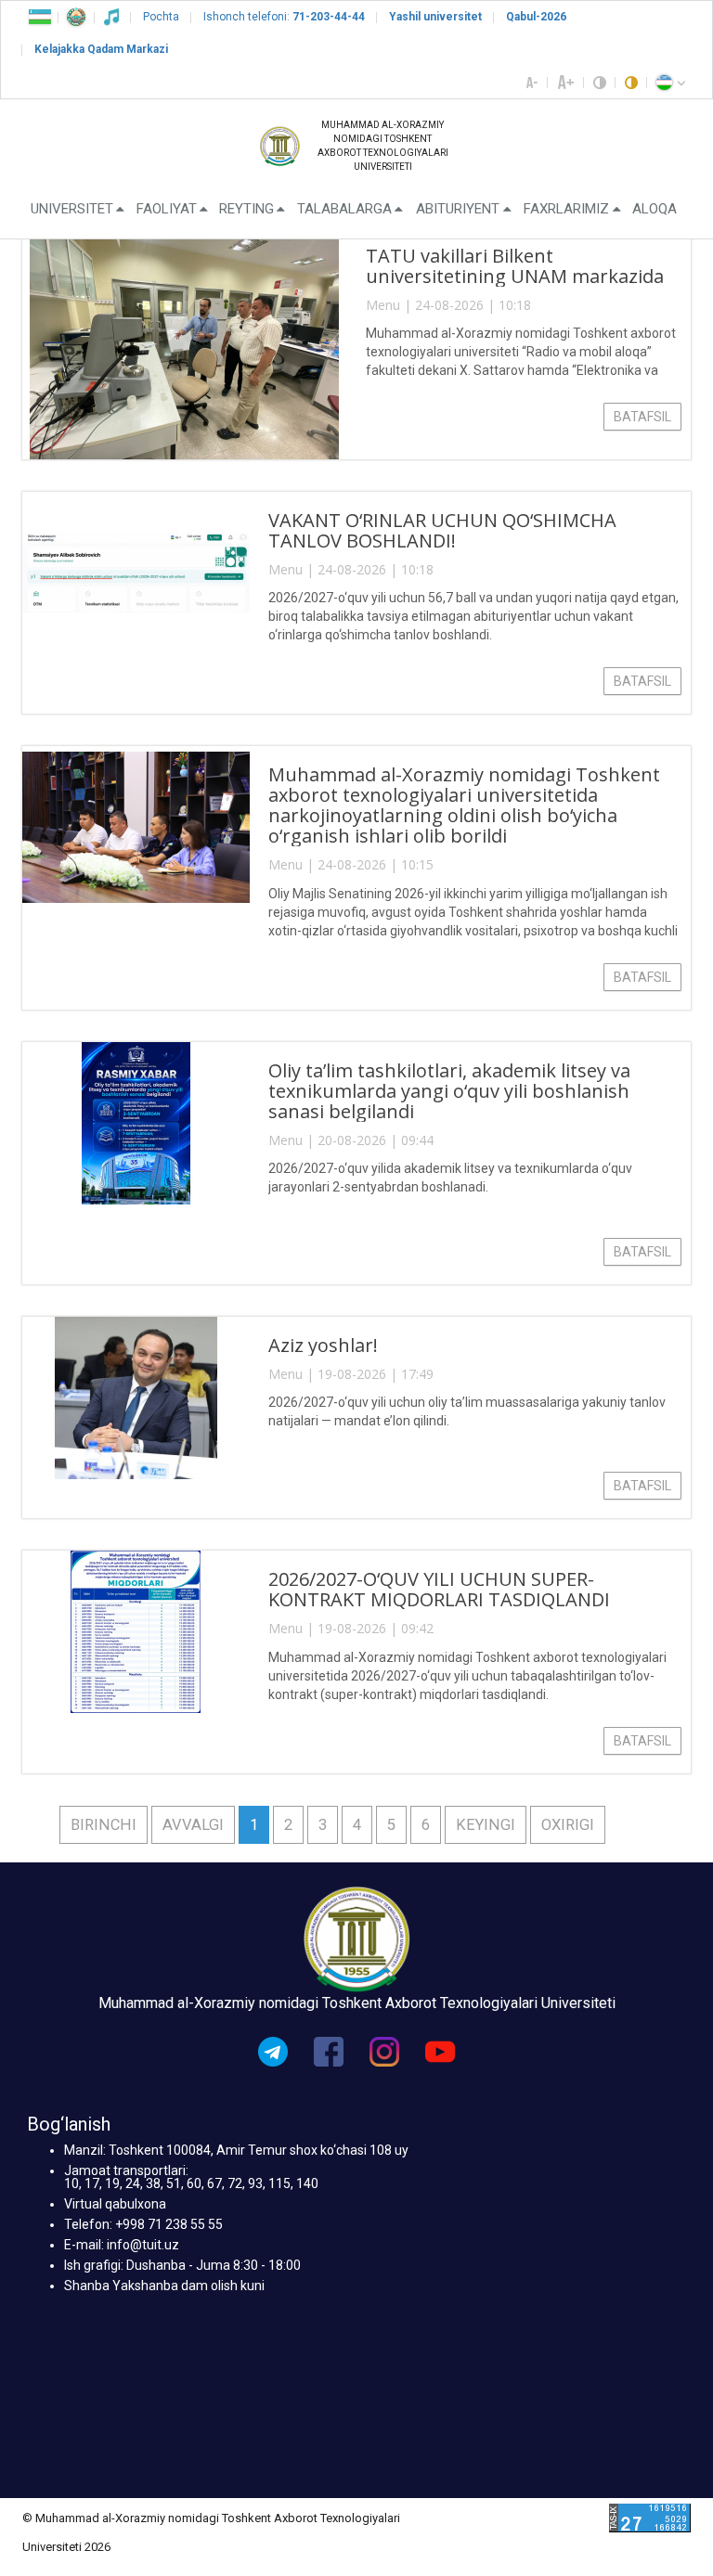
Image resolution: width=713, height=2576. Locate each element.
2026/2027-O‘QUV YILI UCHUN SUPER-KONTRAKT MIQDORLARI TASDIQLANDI (439, 1589)
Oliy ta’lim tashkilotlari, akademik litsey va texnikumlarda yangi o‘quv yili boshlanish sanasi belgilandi (449, 1091)
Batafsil (642, 417)
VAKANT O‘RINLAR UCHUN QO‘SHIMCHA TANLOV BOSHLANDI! (442, 530)
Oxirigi (568, 1825)
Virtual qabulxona (115, 2204)
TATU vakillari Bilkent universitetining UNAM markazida (515, 266)
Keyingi (486, 1825)
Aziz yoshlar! (323, 1345)
